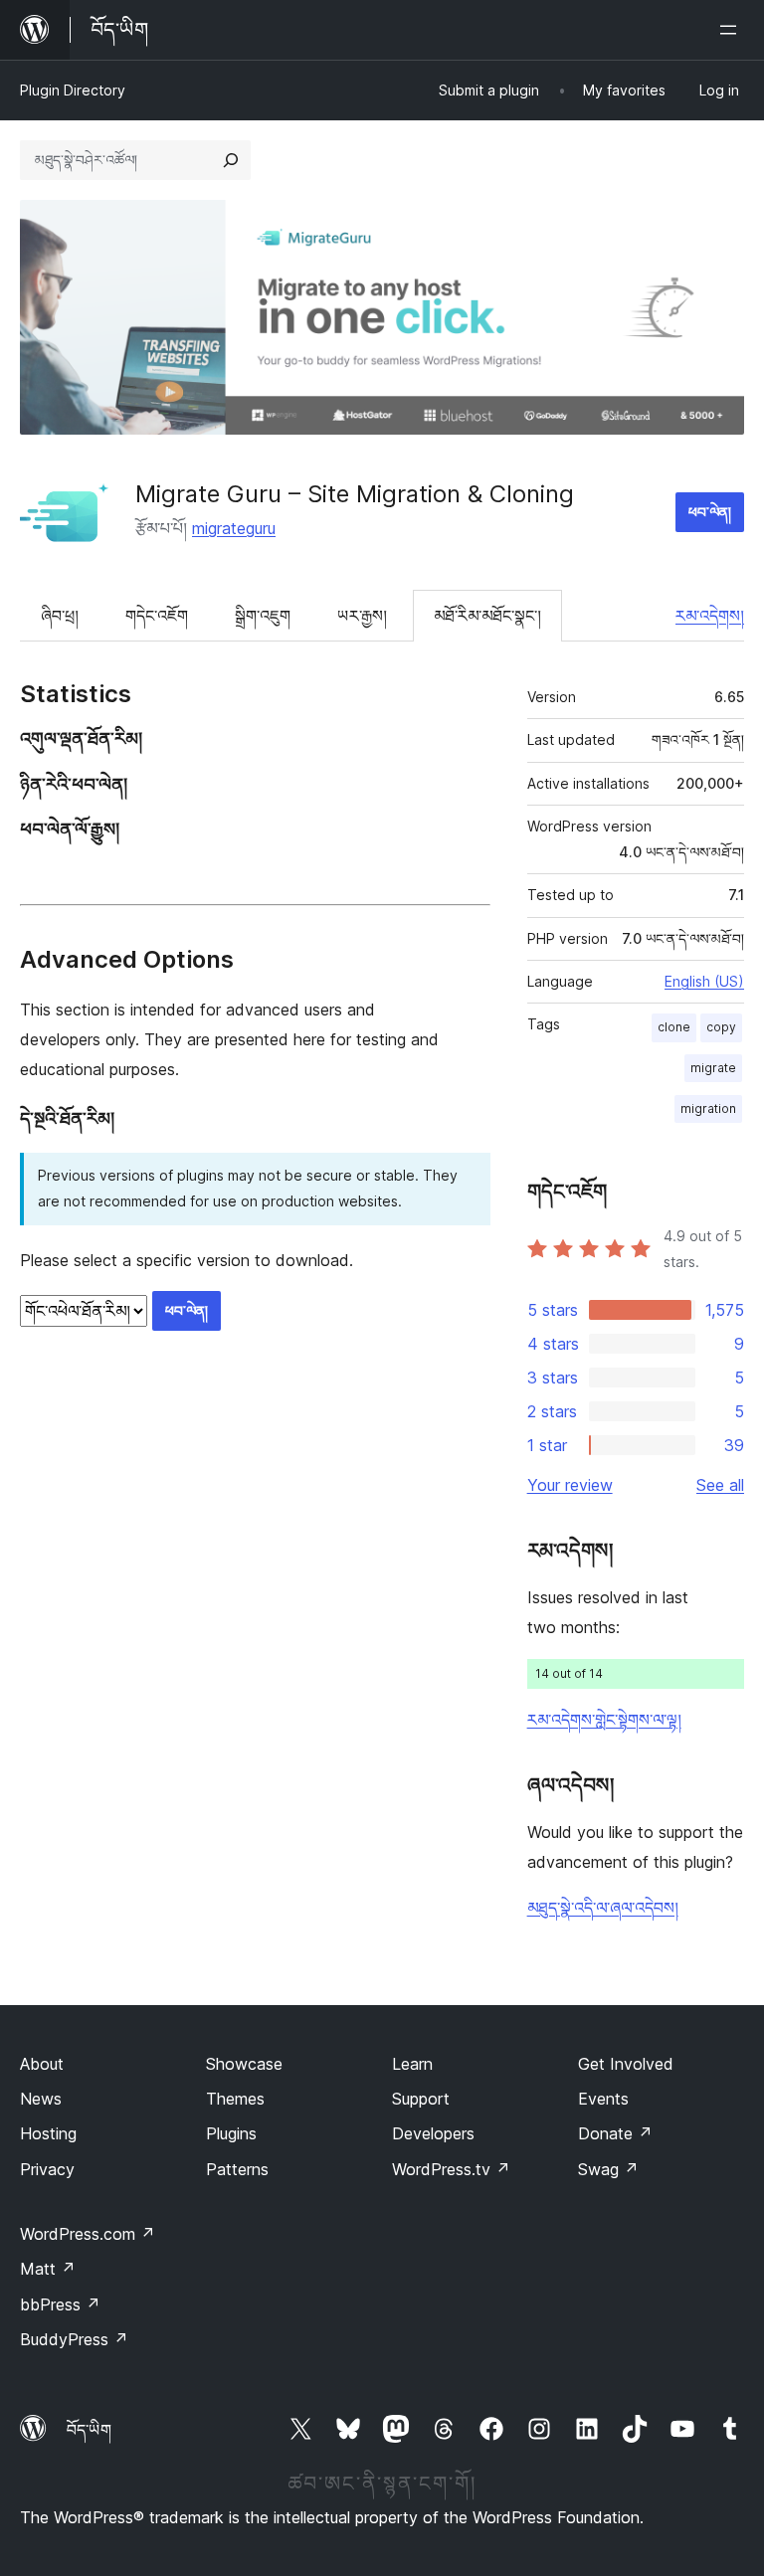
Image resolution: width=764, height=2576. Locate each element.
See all (720, 1485)
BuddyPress (74, 2339)
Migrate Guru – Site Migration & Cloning (355, 494)
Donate (615, 2133)
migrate (713, 1068)
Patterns (237, 2169)
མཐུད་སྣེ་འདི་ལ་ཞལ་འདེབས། (603, 1908)
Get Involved (626, 2064)
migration (708, 1108)
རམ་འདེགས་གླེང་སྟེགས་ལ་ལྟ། (604, 1720)
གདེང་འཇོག (157, 616)
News (41, 2099)
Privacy (47, 2169)
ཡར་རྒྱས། (362, 616)
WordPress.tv (451, 2169)
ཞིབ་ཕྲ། (60, 616)
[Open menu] (732, 30)
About (42, 2064)
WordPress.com (88, 2234)
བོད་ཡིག (89, 2430)
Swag (608, 2169)
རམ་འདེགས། (710, 616)
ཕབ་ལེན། (710, 512)
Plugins (231, 2133)
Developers (433, 2133)
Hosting (48, 2133)
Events (603, 2099)
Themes (235, 2099)
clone (674, 1027)
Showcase (244, 2064)
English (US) (704, 981)
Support (421, 2099)
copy (721, 1027)
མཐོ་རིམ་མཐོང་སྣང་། (487, 616)
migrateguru (234, 528)
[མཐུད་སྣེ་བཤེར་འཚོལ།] (231, 160)
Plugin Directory (73, 90)
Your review (570, 1485)
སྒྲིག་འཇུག (263, 616)
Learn (412, 2064)
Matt (48, 2269)
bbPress (60, 2304)
